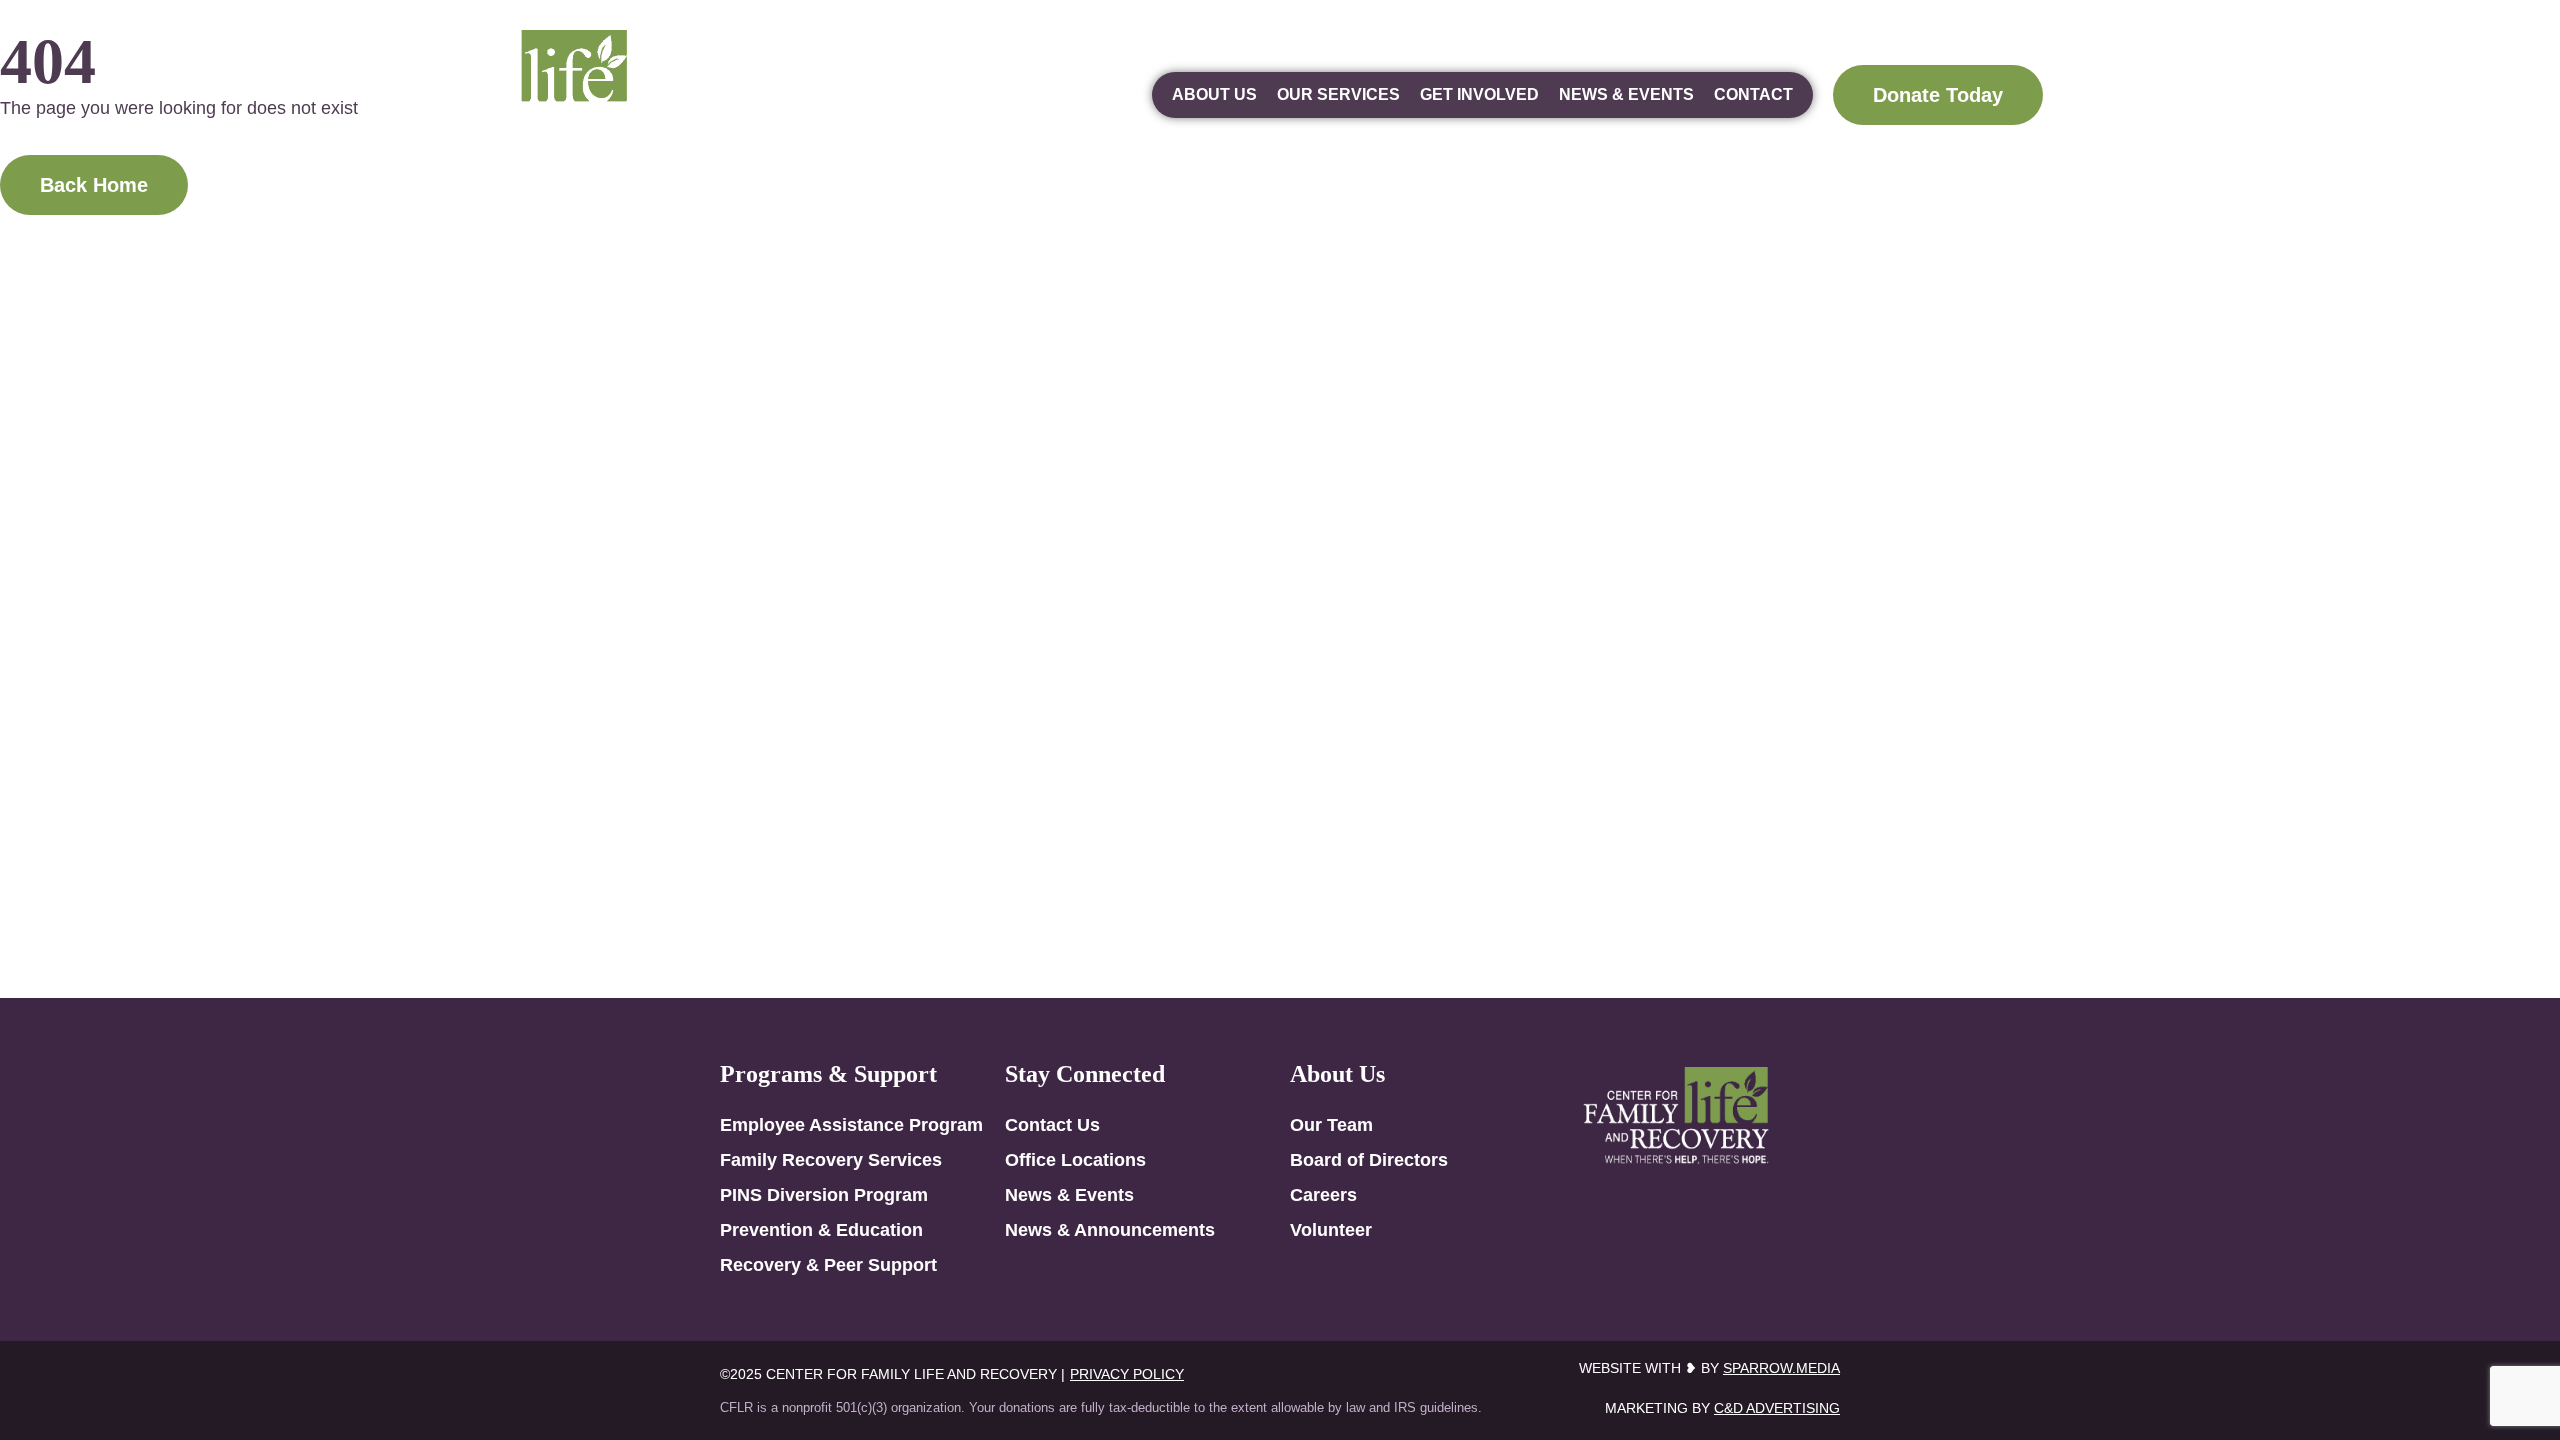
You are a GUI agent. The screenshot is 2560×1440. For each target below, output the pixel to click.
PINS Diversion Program (824, 1195)
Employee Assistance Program (851, 1125)
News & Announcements (1110, 1230)
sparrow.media (1781, 1368)
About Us (1214, 94)
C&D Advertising (1777, 1408)
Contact (1753, 94)
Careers (1323, 1195)
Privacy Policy (1127, 1374)
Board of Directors (1369, 1160)
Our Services (1338, 94)
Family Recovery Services (831, 1160)
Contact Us (1052, 1125)
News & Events (1626, 94)
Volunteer (1331, 1230)
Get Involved (1479, 94)
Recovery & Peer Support (828, 1265)
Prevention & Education (821, 1230)
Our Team (1331, 1125)
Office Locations (1075, 1160)
